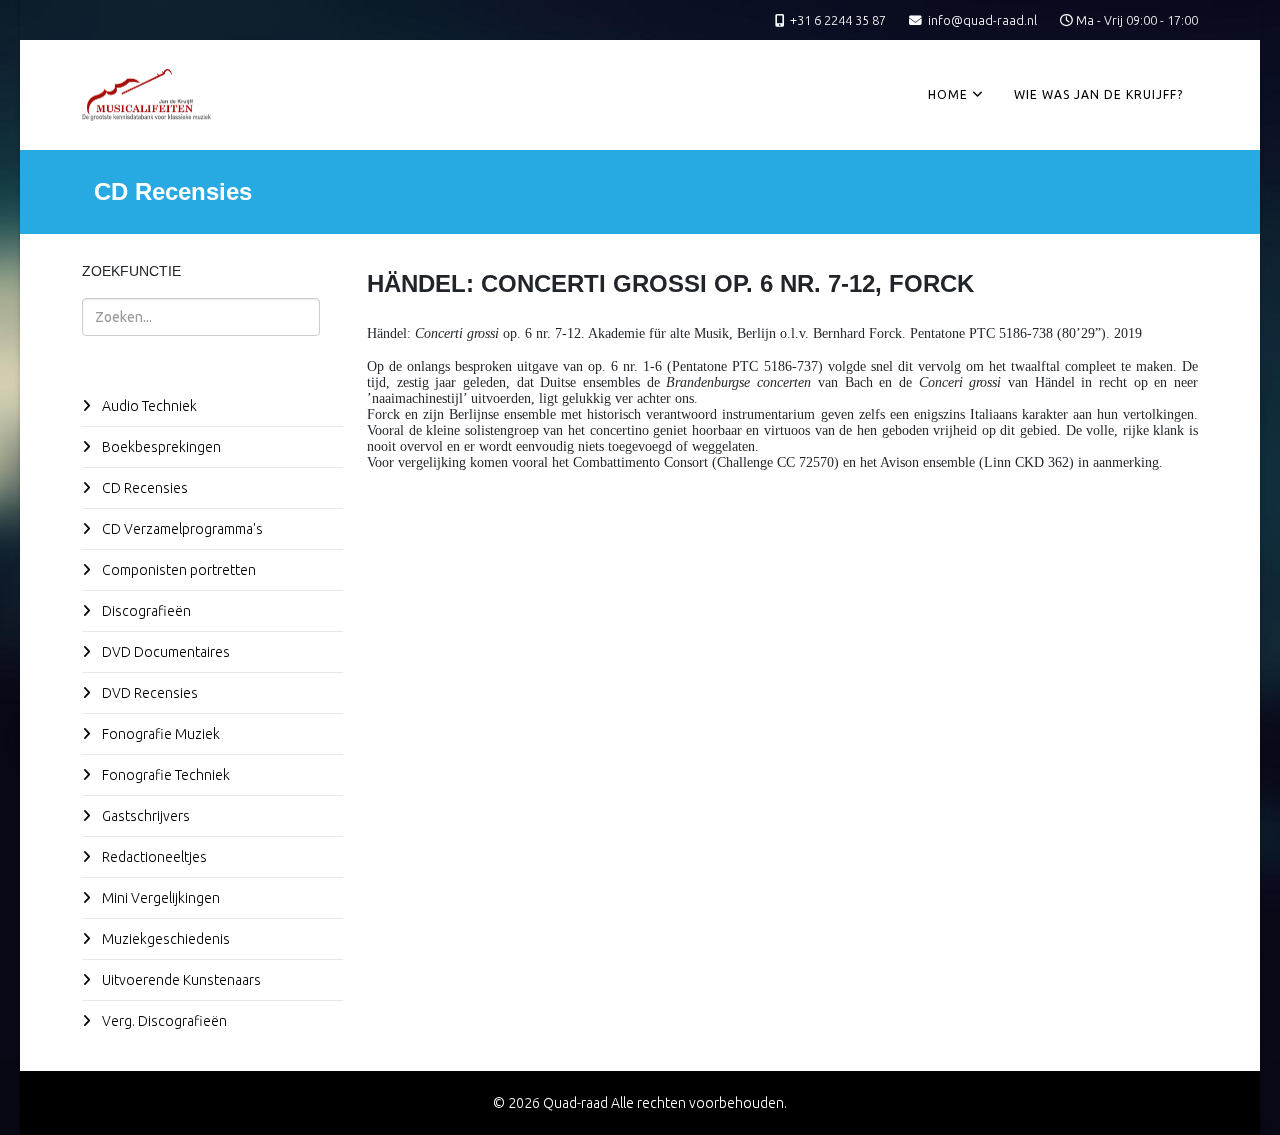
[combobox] (201, 317)
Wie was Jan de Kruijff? (1098, 94)
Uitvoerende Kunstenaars (180, 980)
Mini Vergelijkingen (159, 898)
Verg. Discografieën (163, 1021)
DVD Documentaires (164, 652)
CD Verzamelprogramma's (181, 529)
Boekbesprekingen (160, 447)
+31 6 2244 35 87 (838, 20)
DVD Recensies (148, 693)
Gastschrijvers (144, 816)
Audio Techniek (148, 406)
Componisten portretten (177, 570)
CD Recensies (143, 488)
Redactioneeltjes (153, 857)
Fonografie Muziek (159, 734)
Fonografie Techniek (164, 775)
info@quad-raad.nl (982, 20)
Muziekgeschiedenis (164, 939)
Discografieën (145, 611)
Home (948, 94)
